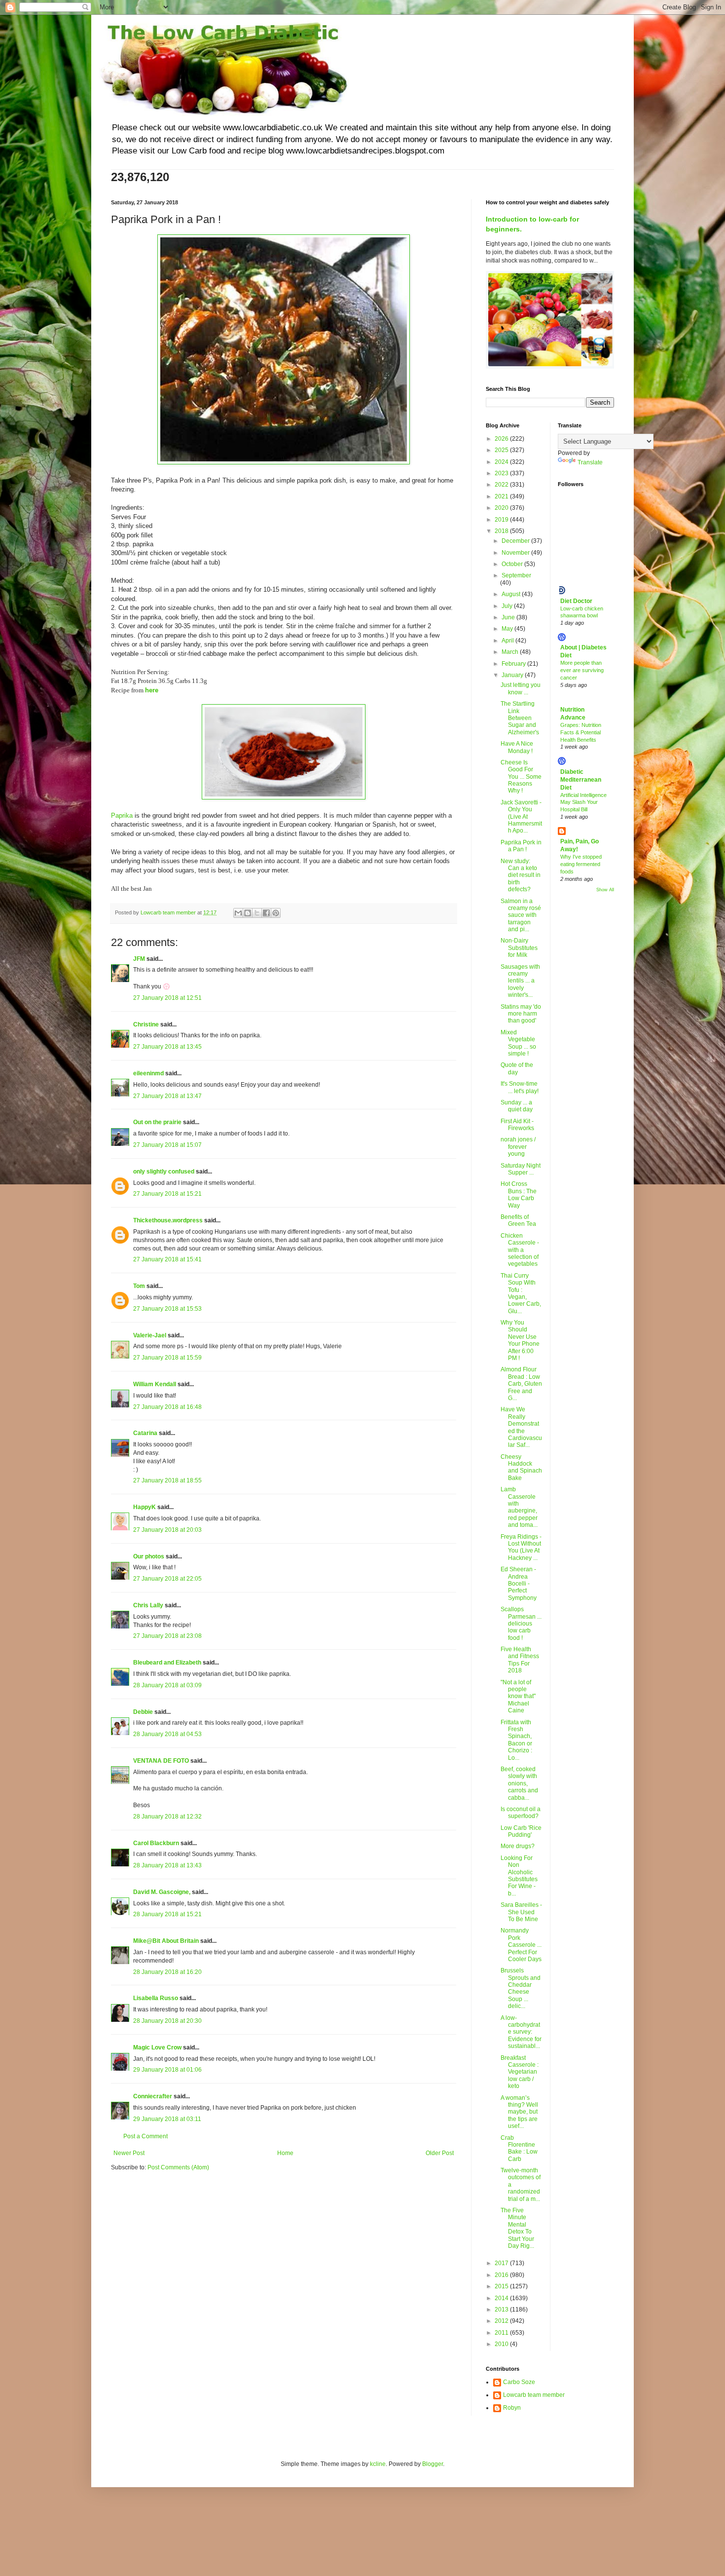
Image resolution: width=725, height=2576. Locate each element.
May (508, 629)
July (508, 606)
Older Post (440, 2153)
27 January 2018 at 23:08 (167, 1636)
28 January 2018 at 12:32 (167, 1817)
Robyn (512, 2408)
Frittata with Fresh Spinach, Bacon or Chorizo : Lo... (516, 1740)
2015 (502, 2286)
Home (285, 2153)
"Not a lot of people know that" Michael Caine (518, 1697)
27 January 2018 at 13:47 (167, 1096)
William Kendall (155, 1384)
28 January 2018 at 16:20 (167, 1972)
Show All (605, 890)
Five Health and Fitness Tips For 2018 (520, 1660)
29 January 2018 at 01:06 (167, 2070)
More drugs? (518, 1846)
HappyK (145, 1507)
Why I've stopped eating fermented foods (581, 864)
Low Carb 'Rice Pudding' (521, 1831)
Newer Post (129, 2153)
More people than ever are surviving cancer (582, 670)
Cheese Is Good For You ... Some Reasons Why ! (521, 777)
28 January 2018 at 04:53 (167, 1734)
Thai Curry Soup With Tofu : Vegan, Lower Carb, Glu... (521, 1293)
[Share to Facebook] (266, 913)
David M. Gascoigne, (162, 1892)
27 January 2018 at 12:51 (167, 998)
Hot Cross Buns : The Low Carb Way (519, 1194)
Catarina (145, 1433)
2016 (502, 2275)
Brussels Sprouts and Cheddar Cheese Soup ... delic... (521, 1988)
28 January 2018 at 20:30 (167, 2021)
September (516, 575)
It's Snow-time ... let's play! (520, 1087)
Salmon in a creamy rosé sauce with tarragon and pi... (521, 915)
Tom (139, 1286)
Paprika (122, 815)
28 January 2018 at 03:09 (167, 1685)
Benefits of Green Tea (518, 1220)
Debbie (143, 1712)
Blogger (433, 2464)
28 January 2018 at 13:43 (167, 1865)
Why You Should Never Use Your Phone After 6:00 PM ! (520, 1340)
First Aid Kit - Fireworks (517, 1125)
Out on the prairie (157, 1122)
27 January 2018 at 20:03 (167, 1530)
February (514, 664)
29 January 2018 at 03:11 (167, 2119)
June (509, 617)
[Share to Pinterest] (276, 913)
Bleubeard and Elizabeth (167, 1663)
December (516, 541)
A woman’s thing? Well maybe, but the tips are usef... (519, 2112)
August (512, 594)
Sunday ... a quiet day (517, 1106)
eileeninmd (148, 1073)
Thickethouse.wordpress (168, 1220)
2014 (502, 2298)
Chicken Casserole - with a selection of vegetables (520, 1250)
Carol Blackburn (156, 1843)
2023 (502, 473)
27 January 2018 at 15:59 (167, 1358)
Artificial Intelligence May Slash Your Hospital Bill (583, 802)
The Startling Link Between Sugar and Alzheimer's (520, 718)
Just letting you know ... (521, 688)
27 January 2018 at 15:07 (167, 1145)
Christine (146, 1024)
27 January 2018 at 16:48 (167, 1407)
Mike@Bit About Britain (166, 1941)
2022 (502, 485)
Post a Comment (145, 2136)
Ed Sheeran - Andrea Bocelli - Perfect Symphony (519, 1584)
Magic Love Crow (157, 2047)
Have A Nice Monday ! (517, 747)
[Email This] (238, 913)
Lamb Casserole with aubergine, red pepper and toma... (519, 1507)
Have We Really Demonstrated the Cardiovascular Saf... (521, 1427)
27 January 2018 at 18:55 (167, 1480)
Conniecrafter (153, 2096)
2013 (502, 2310)
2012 (502, 2321)
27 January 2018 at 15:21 (167, 1194)
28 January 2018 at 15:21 (167, 1914)
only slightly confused (164, 1172)
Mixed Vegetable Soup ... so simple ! (518, 1043)
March (511, 652)
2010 (502, 2344)
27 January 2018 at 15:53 (167, 1309)
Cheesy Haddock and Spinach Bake (521, 1467)
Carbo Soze (519, 2382)
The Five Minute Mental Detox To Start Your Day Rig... (517, 2228)
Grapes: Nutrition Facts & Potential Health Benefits (581, 732)
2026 (502, 439)
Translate (590, 462)
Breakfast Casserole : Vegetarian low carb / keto (520, 2072)
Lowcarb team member (534, 2395)
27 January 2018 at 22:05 (167, 1579)
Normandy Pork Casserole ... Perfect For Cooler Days (521, 1945)
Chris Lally (148, 1605)
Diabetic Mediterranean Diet (581, 780)
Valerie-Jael (150, 1335)
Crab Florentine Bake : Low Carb (519, 2148)
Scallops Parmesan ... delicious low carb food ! (521, 1624)
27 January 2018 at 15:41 (167, 1259)
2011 (502, 2333)
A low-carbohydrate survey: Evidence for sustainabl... (521, 2032)
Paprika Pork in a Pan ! (521, 846)
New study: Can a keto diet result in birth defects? (521, 875)
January (513, 675)
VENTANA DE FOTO (161, 1761)
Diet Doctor (576, 601)
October (513, 564)
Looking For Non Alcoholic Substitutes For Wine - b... (519, 1876)
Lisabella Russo (156, 1998)
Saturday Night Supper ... (521, 1169)
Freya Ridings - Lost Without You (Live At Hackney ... (521, 1547)
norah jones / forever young (518, 1147)
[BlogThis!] (248, 913)
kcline (378, 2464)
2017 (502, 2263)
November (516, 553)
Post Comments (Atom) (178, 2167)
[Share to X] (257, 913)
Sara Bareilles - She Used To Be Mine (521, 1912)
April (508, 641)
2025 (502, 450)
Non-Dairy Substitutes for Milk (519, 948)
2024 (502, 462)
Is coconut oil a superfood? (521, 1813)
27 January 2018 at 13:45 (167, 1047)
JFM (139, 959)
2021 (502, 496)
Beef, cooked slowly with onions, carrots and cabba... (519, 1783)
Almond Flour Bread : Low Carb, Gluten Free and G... (521, 1384)
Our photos (149, 1556)
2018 (502, 531)
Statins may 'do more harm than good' (521, 1014)
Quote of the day (517, 1068)
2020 (502, 508)
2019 (502, 520)
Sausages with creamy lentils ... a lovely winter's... (520, 981)
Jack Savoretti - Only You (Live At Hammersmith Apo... (521, 817)
